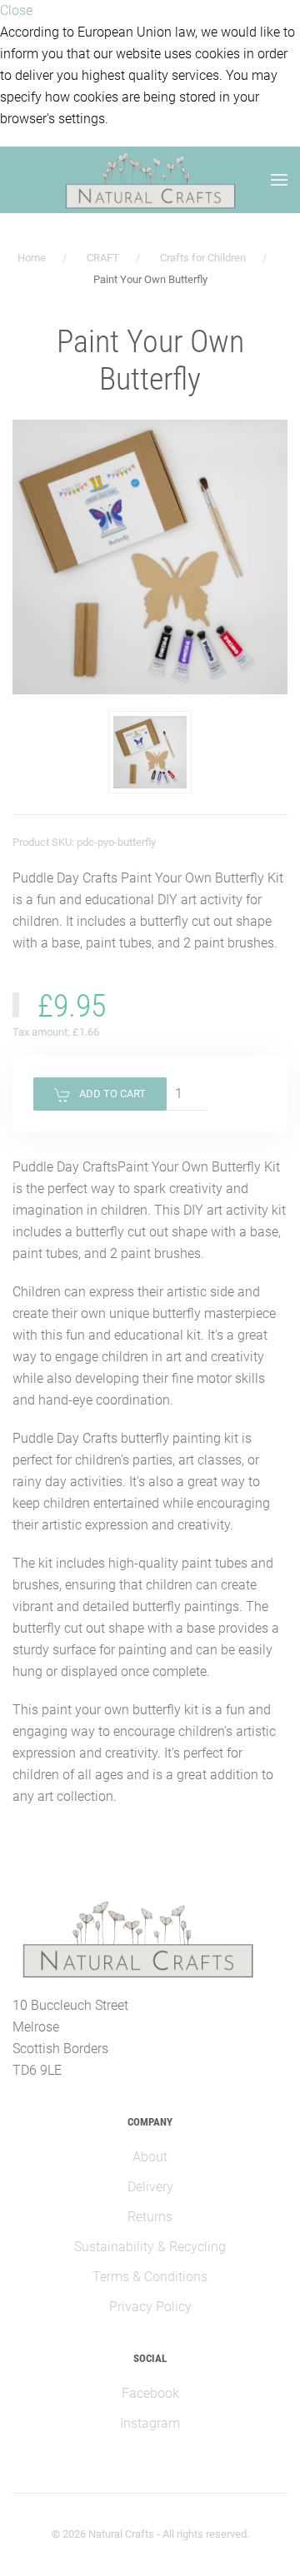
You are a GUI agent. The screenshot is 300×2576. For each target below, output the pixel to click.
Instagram (150, 2423)
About (150, 2157)
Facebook (150, 2393)
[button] (150, 753)
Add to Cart (112, 1094)
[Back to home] (150, 180)
